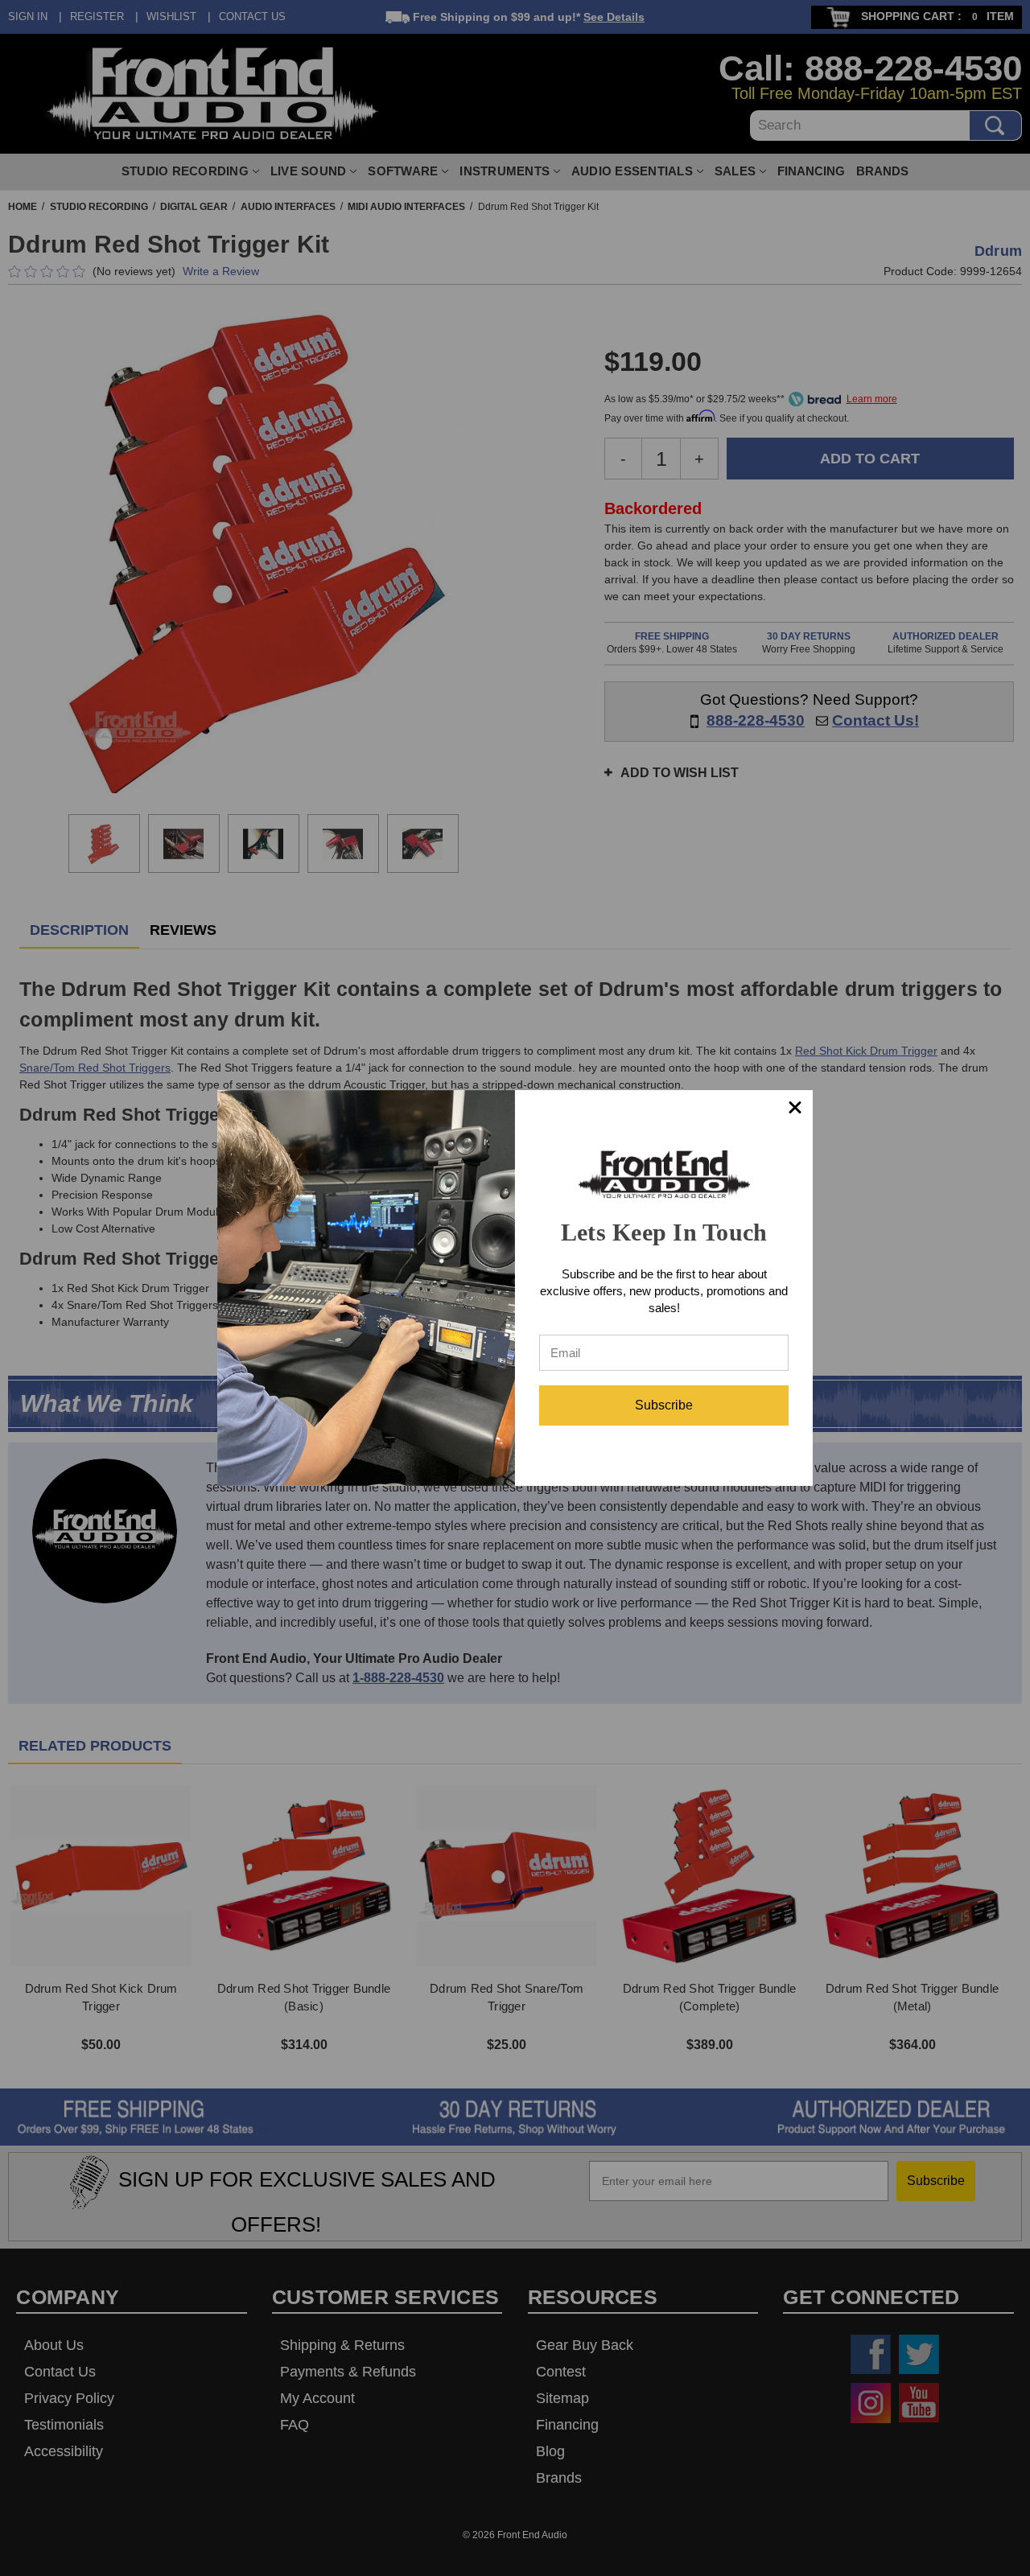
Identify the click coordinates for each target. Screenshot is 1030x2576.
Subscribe (664, 1405)
